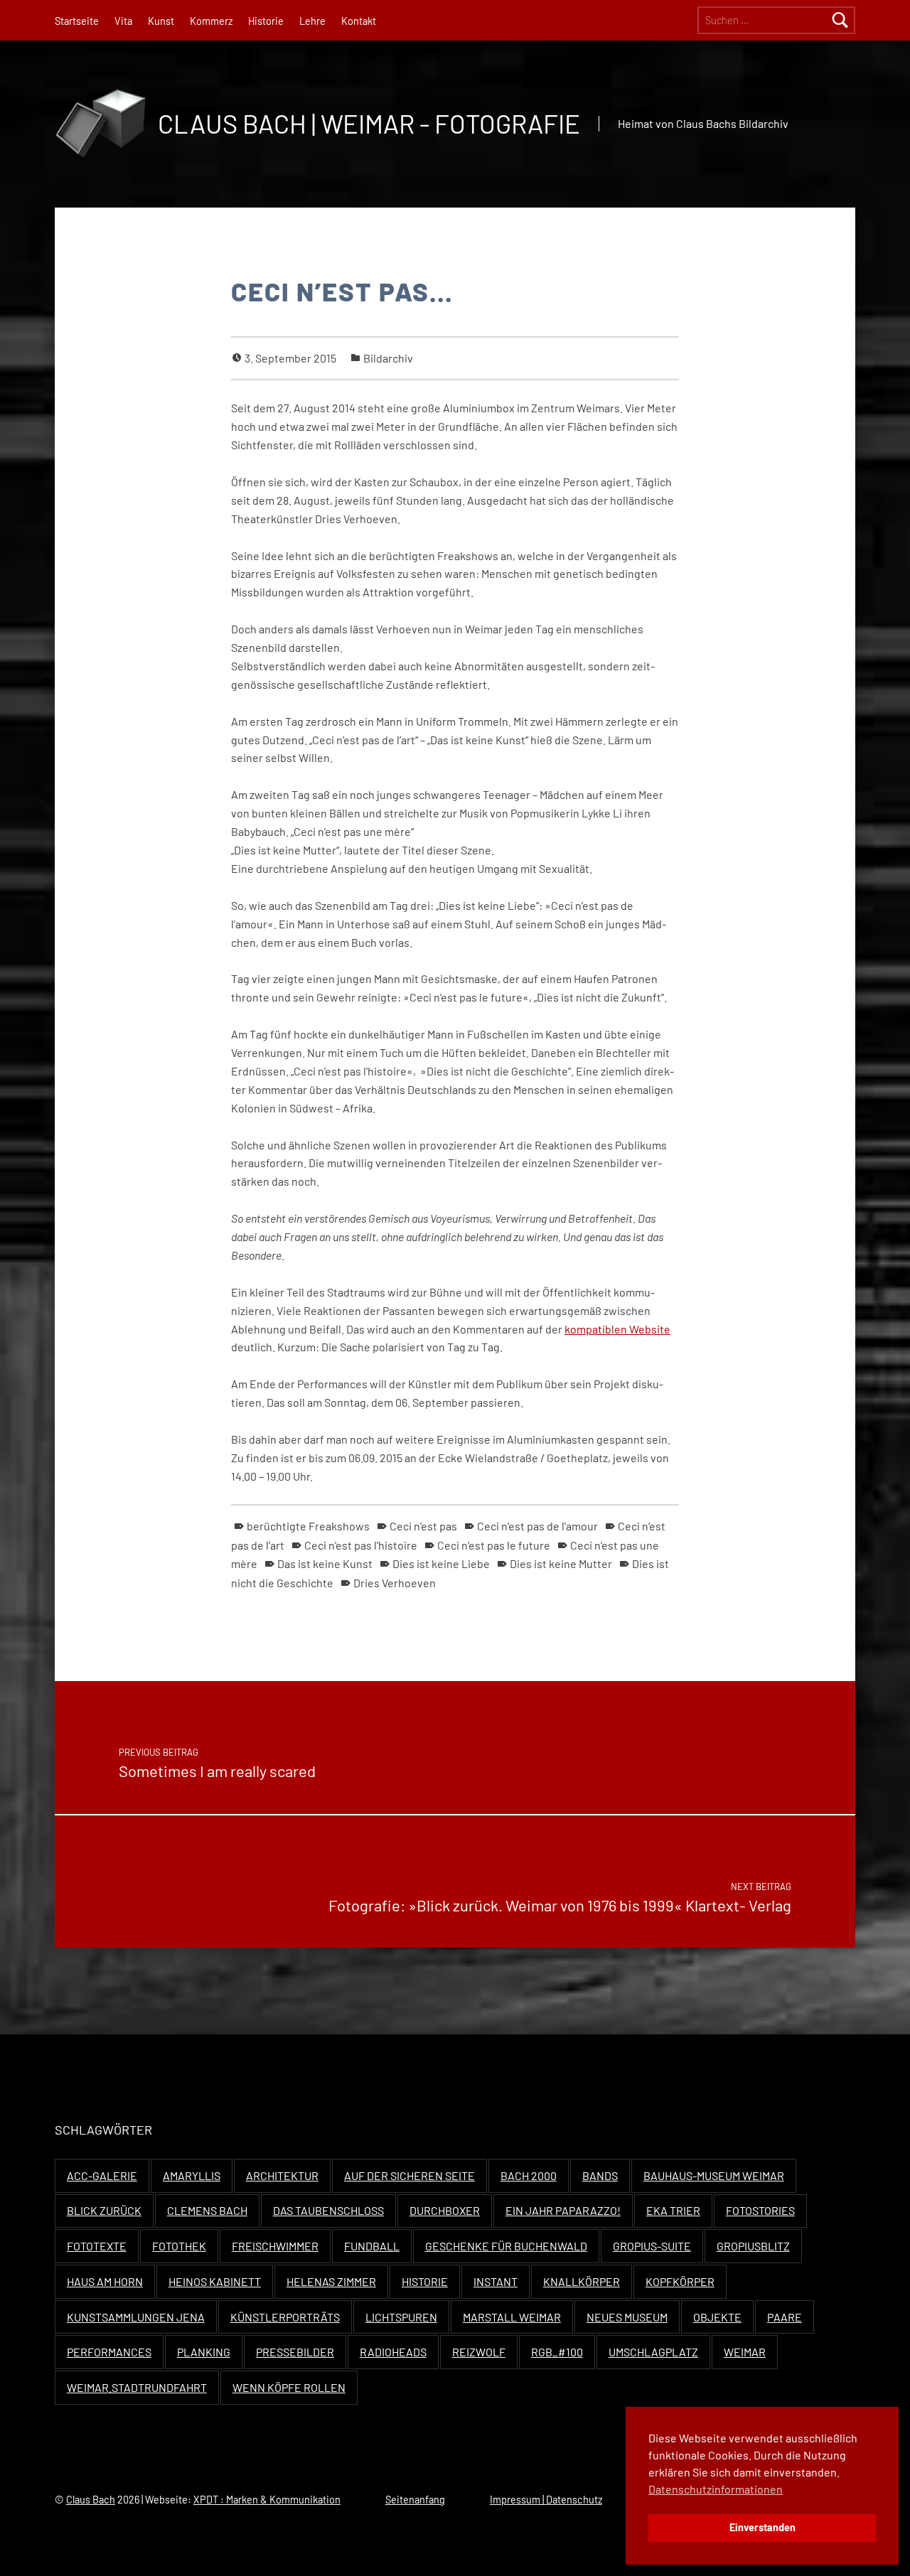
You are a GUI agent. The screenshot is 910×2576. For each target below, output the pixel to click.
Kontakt (359, 21)
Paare (785, 2317)
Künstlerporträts (285, 2317)
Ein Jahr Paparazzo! (563, 2210)
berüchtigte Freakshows (308, 1526)
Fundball (372, 2246)
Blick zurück (104, 2210)
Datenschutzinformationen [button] (716, 2489)
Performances (109, 2352)
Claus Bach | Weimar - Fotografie (369, 123)
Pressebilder (295, 2352)
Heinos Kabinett (215, 2281)
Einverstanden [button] (762, 2527)
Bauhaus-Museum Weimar (714, 2175)
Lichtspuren (401, 2317)
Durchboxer (445, 2210)
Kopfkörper (680, 2281)
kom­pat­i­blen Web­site (617, 1329)
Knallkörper (582, 2281)
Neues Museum (627, 2317)
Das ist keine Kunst (325, 1563)
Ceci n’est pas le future (494, 1545)
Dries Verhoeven (395, 1583)
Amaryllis (192, 2175)
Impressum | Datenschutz (546, 2500)
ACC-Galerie (102, 2175)
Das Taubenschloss (328, 2210)
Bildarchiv (388, 358)
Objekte (717, 2317)
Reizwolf (479, 2352)
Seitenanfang (415, 2500)
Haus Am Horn (105, 2281)
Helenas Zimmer (331, 2281)
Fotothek (179, 2246)
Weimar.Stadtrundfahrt (137, 2387)
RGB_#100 (557, 2352)
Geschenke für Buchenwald (506, 2246)
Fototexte (97, 2246)
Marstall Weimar (512, 2317)
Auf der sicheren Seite (409, 2175)
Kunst (161, 21)
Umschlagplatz (653, 2352)
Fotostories (760, 2210)
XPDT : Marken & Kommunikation (267, 2500)
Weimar (745, 2352)
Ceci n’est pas (423, 1526)
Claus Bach (91, 2500)
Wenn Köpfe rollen (289, 2387)
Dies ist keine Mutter (561, 1563)
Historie (266, 21)
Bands (600, 2175)
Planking (204, 2352)
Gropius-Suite (652, 2246)
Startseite (77, 21)
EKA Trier (673, 2210)
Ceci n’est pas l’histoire (361, 1545)
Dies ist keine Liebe (441, 1563)
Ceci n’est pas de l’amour (537, 1526)
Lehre (312, 21)
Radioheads (393, 2352)
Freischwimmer (275, 2246)
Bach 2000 (529, 2175)
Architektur (282, 2175)
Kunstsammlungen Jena (136, 2317)
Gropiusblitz (753, 2246)
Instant (496, 2281)
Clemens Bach (207, 2210)
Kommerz (211, 21)
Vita (123, 21)
